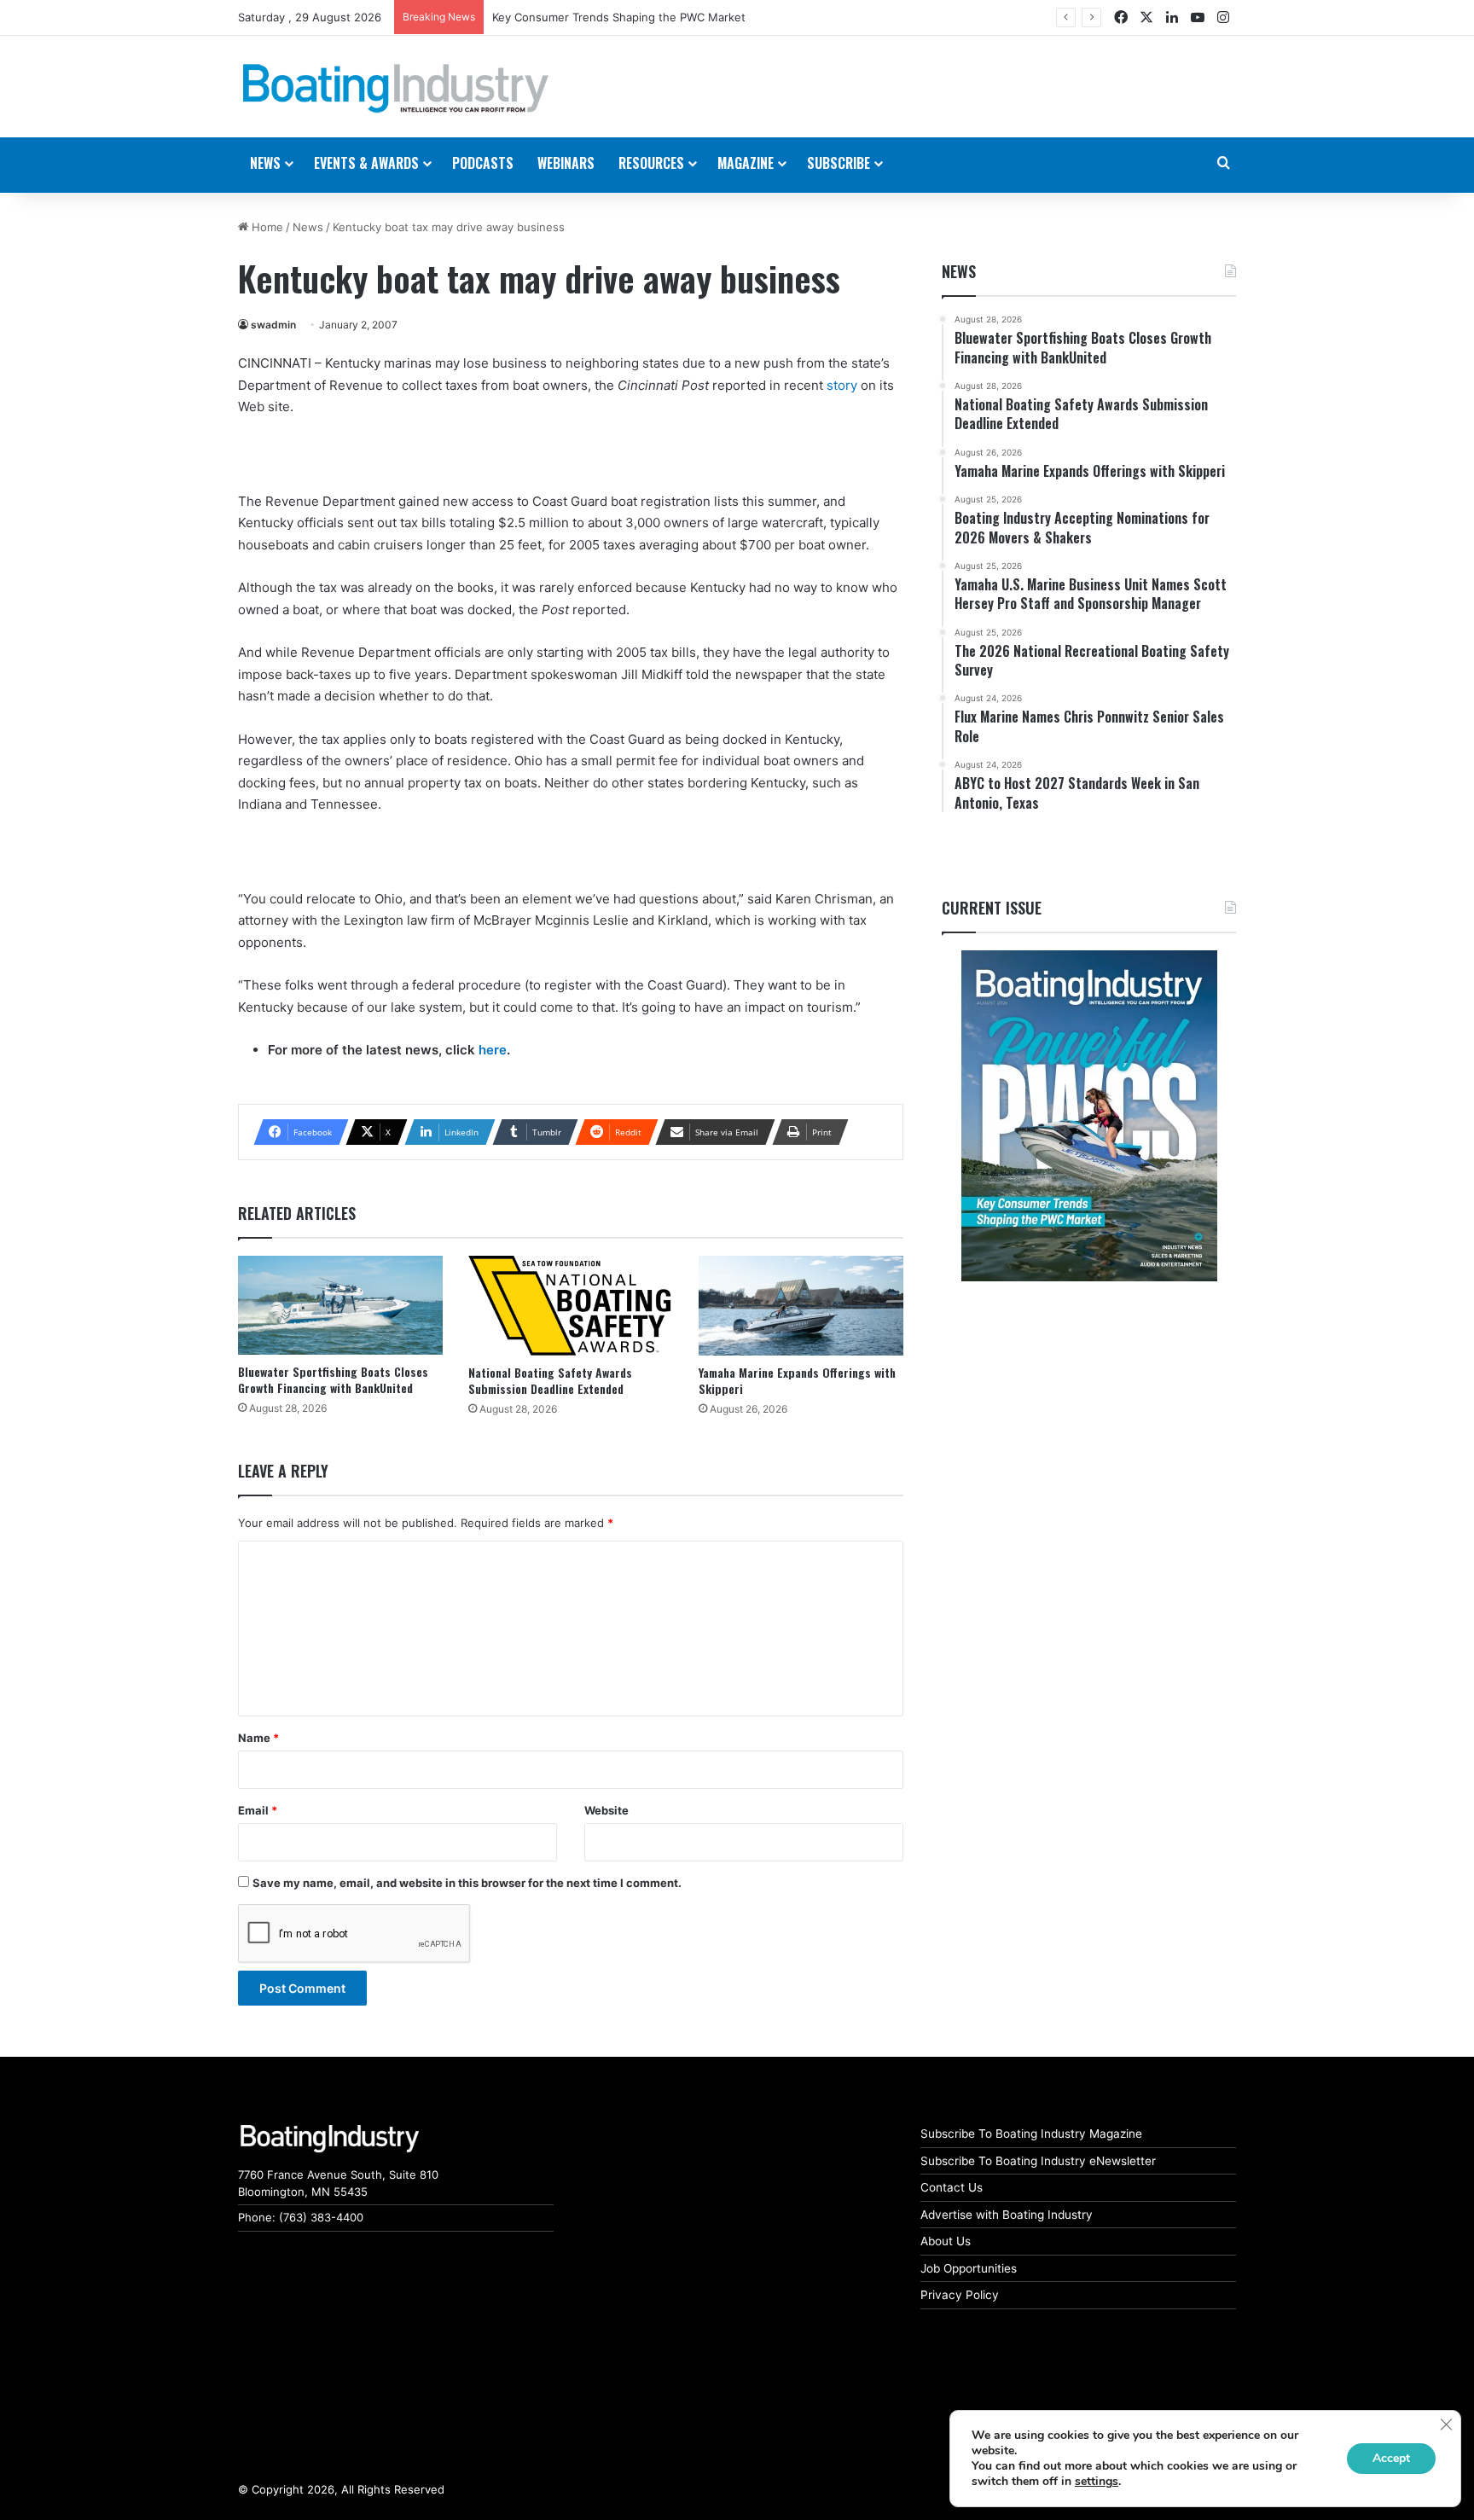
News (308, 227)
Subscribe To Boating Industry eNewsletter (1038, 2161)
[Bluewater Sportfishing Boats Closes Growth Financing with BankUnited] (340, 1305)
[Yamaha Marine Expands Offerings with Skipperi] (801, 1306)
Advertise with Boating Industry (1007, 2215)
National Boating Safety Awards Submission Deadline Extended (550, 1380)
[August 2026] (1089, 1116)
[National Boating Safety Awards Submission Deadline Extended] (571, 1306)
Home (266, 227)
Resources (651, 163)
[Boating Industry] (396, 89)
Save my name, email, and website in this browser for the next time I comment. (467, 1883)
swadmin (273, 325)
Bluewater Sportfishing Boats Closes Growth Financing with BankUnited (333, 1379)
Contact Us (952, 2187)
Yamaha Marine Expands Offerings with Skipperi (797, 1380)
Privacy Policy (960, 2295)
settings (1097, 2482)
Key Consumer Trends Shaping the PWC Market (619, 17)
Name (258, 1738)
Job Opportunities (969, 2268)
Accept (1391, 2458)
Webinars (566, 163)
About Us (946, 2241)
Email (258, 1810)
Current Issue (992, 908)
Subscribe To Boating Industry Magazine (1031, 2134)
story (842, 385)
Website (606, 1810)
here (493, 1050)
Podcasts (483, 163)
